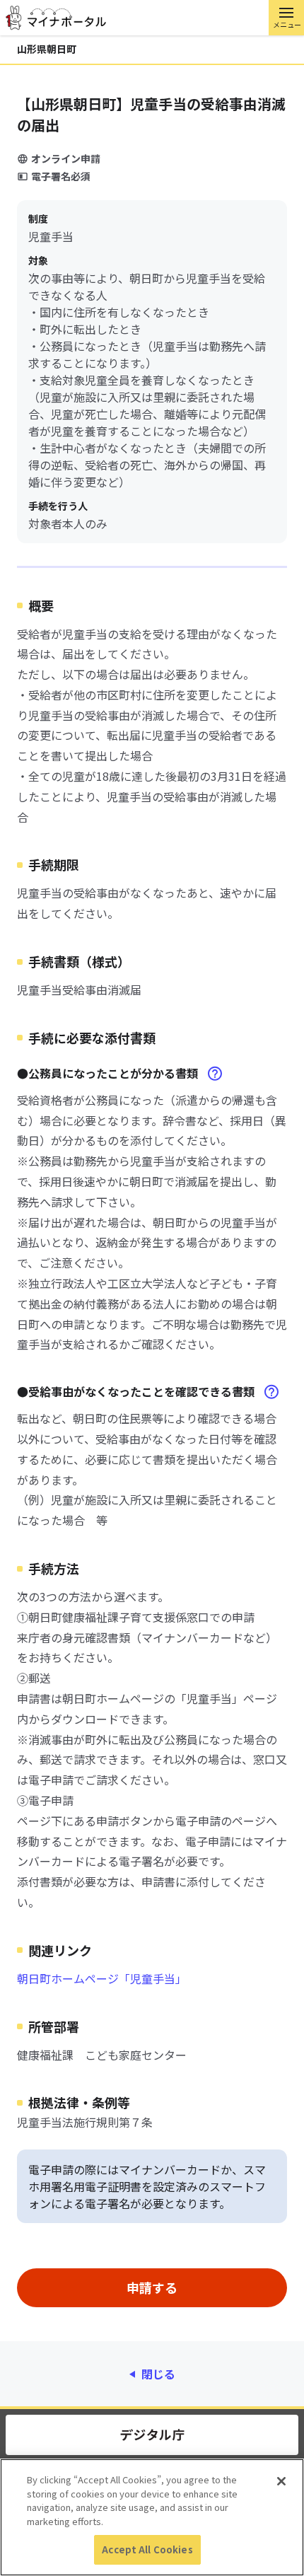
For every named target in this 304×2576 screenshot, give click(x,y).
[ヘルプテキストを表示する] (215, 1074)
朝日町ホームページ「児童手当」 (102, 1978)
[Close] (281, 2481)
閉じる (158, 2374)
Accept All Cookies (147, 2549)
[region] (152, 2517)
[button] (286, 18)
